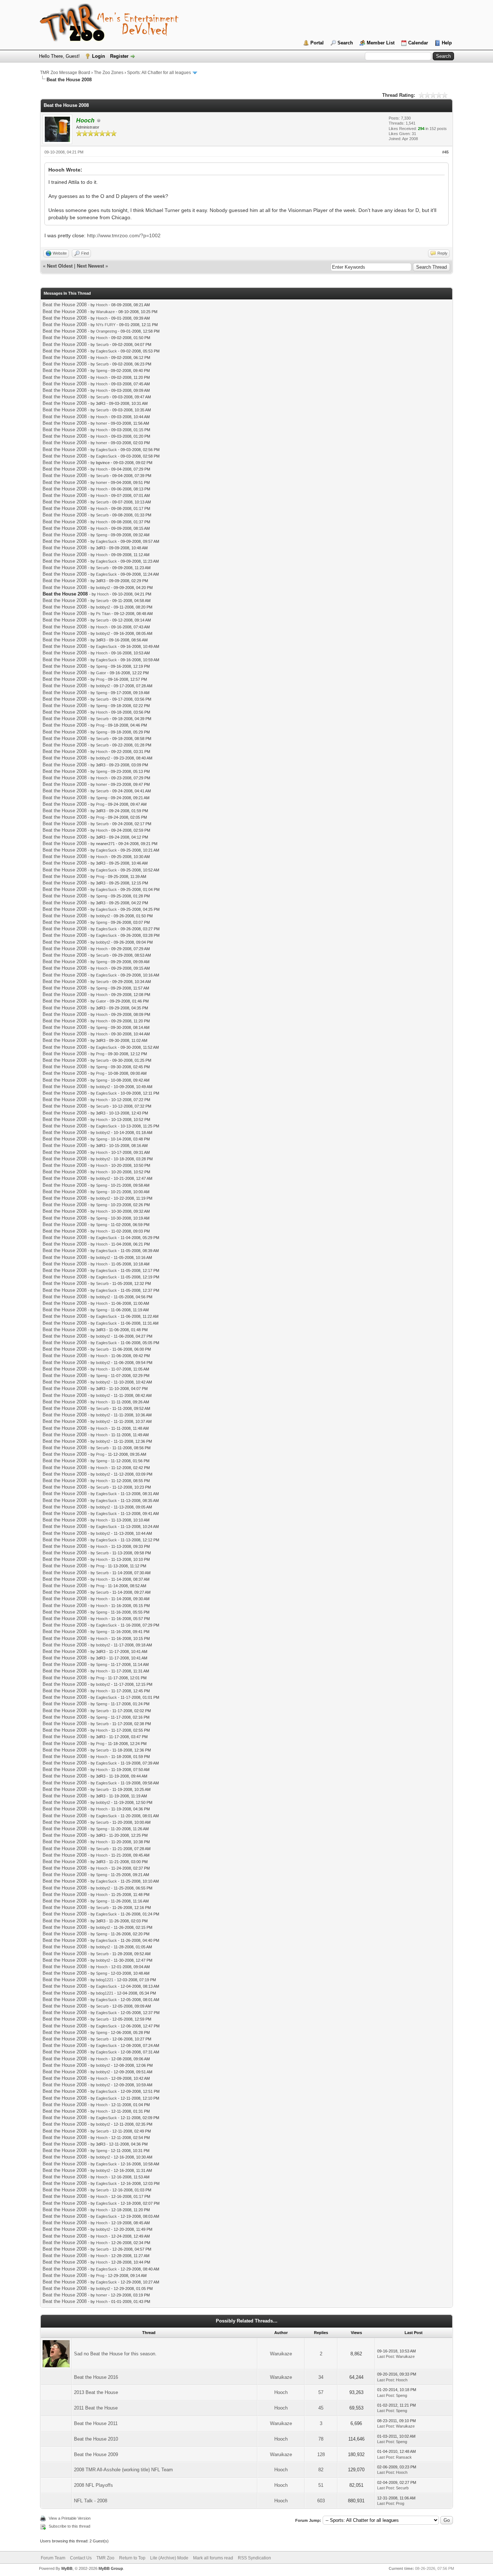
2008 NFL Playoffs (93, 2485)
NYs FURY (106, 325)
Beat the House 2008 (65, 305)
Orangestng (106, 331)
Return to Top (132, 2558)
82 (321, 2470)
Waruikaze (105, 312)
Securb (102, 345)
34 (321, 2377)
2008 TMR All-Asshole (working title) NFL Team (123, 2470)
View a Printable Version (70, 2518)
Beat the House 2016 (96, 2377)
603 (321, 2501)
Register (119, 56)
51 (321, 2485)
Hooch (102, 305)
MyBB (67, 2568)
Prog (100, 679)
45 (321, 2408)
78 (321, 2439)
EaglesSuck (106, 351)
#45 (445, 152)
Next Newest (90, 266)
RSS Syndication (254, 2558)
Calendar (418, 43)
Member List (381, 43)
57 (321, 2392)
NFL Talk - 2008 (91, 2501)
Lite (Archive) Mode (169, 2558)
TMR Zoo (105, 2558)
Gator (101, 673)
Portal (317, 43)
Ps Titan (103, 614)
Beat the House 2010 (96, 2439)
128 (321, 2454)
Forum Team (53, 2558)
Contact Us (81, 2558)
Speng (102, 371)
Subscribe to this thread (69, 2526)
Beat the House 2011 (96, 2423)
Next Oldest (60, 266)
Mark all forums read (213, 2558)
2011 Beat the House (96, 2408)
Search (345, 43)
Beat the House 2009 (96, 2454)
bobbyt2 (103, 588)
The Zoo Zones (109, 73)
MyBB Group (111, 2568)
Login (99, 56)
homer (102, 423)
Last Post (385, 2356)
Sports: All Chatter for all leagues (159, 73)
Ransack (404, 2457)
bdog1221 (105, 1980)
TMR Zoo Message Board (65, 73)
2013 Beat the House (96, 2392)
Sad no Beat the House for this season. (115, 2354)
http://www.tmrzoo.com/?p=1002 (124, 235)
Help (447, 43)
